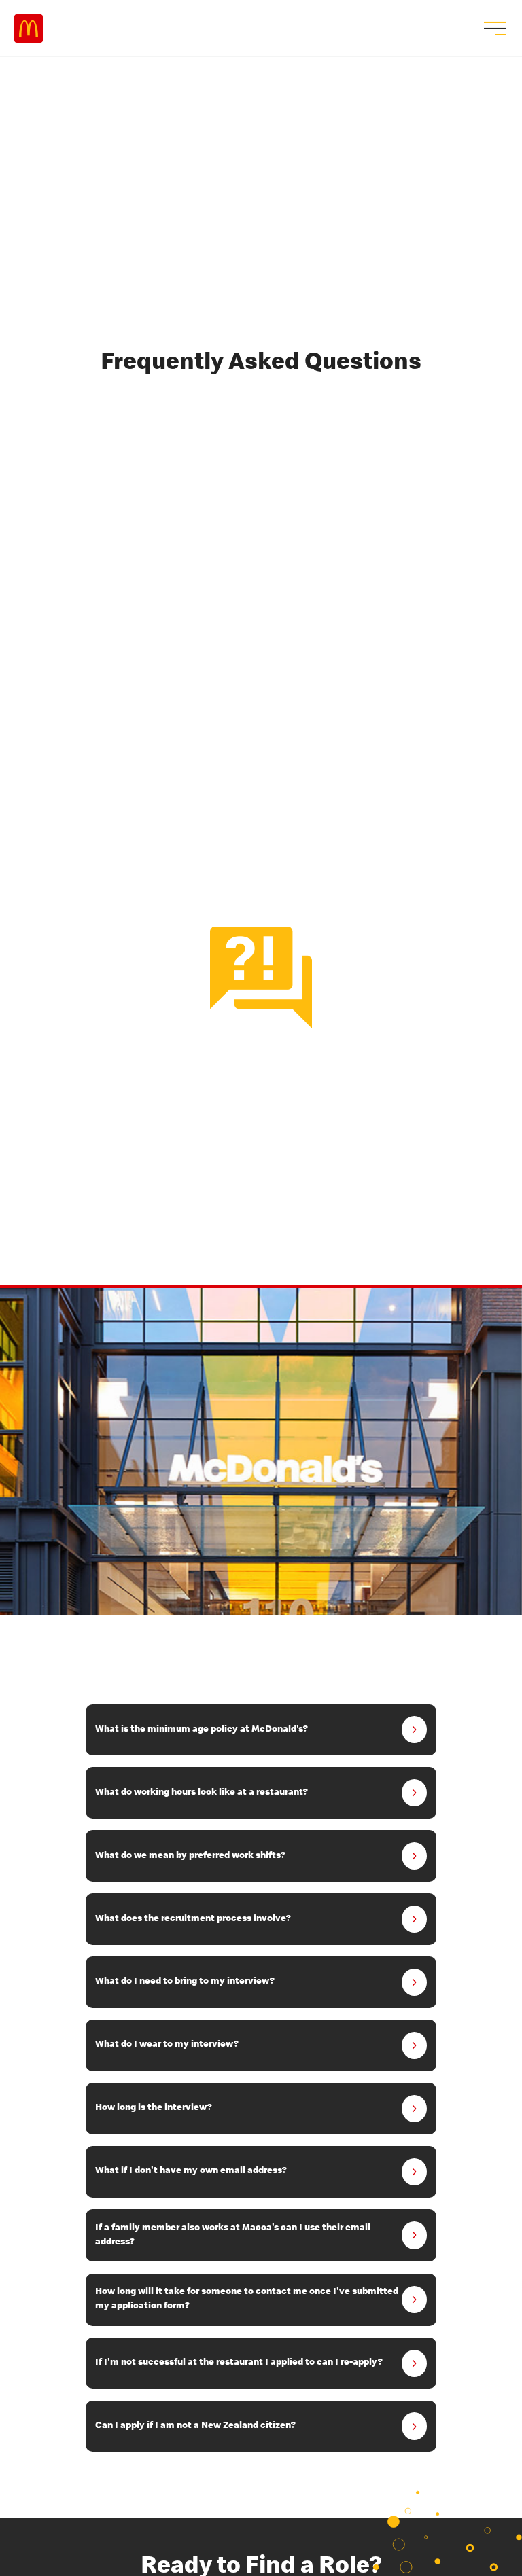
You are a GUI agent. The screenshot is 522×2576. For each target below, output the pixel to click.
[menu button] (493, 29)
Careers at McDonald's (29, 29)
